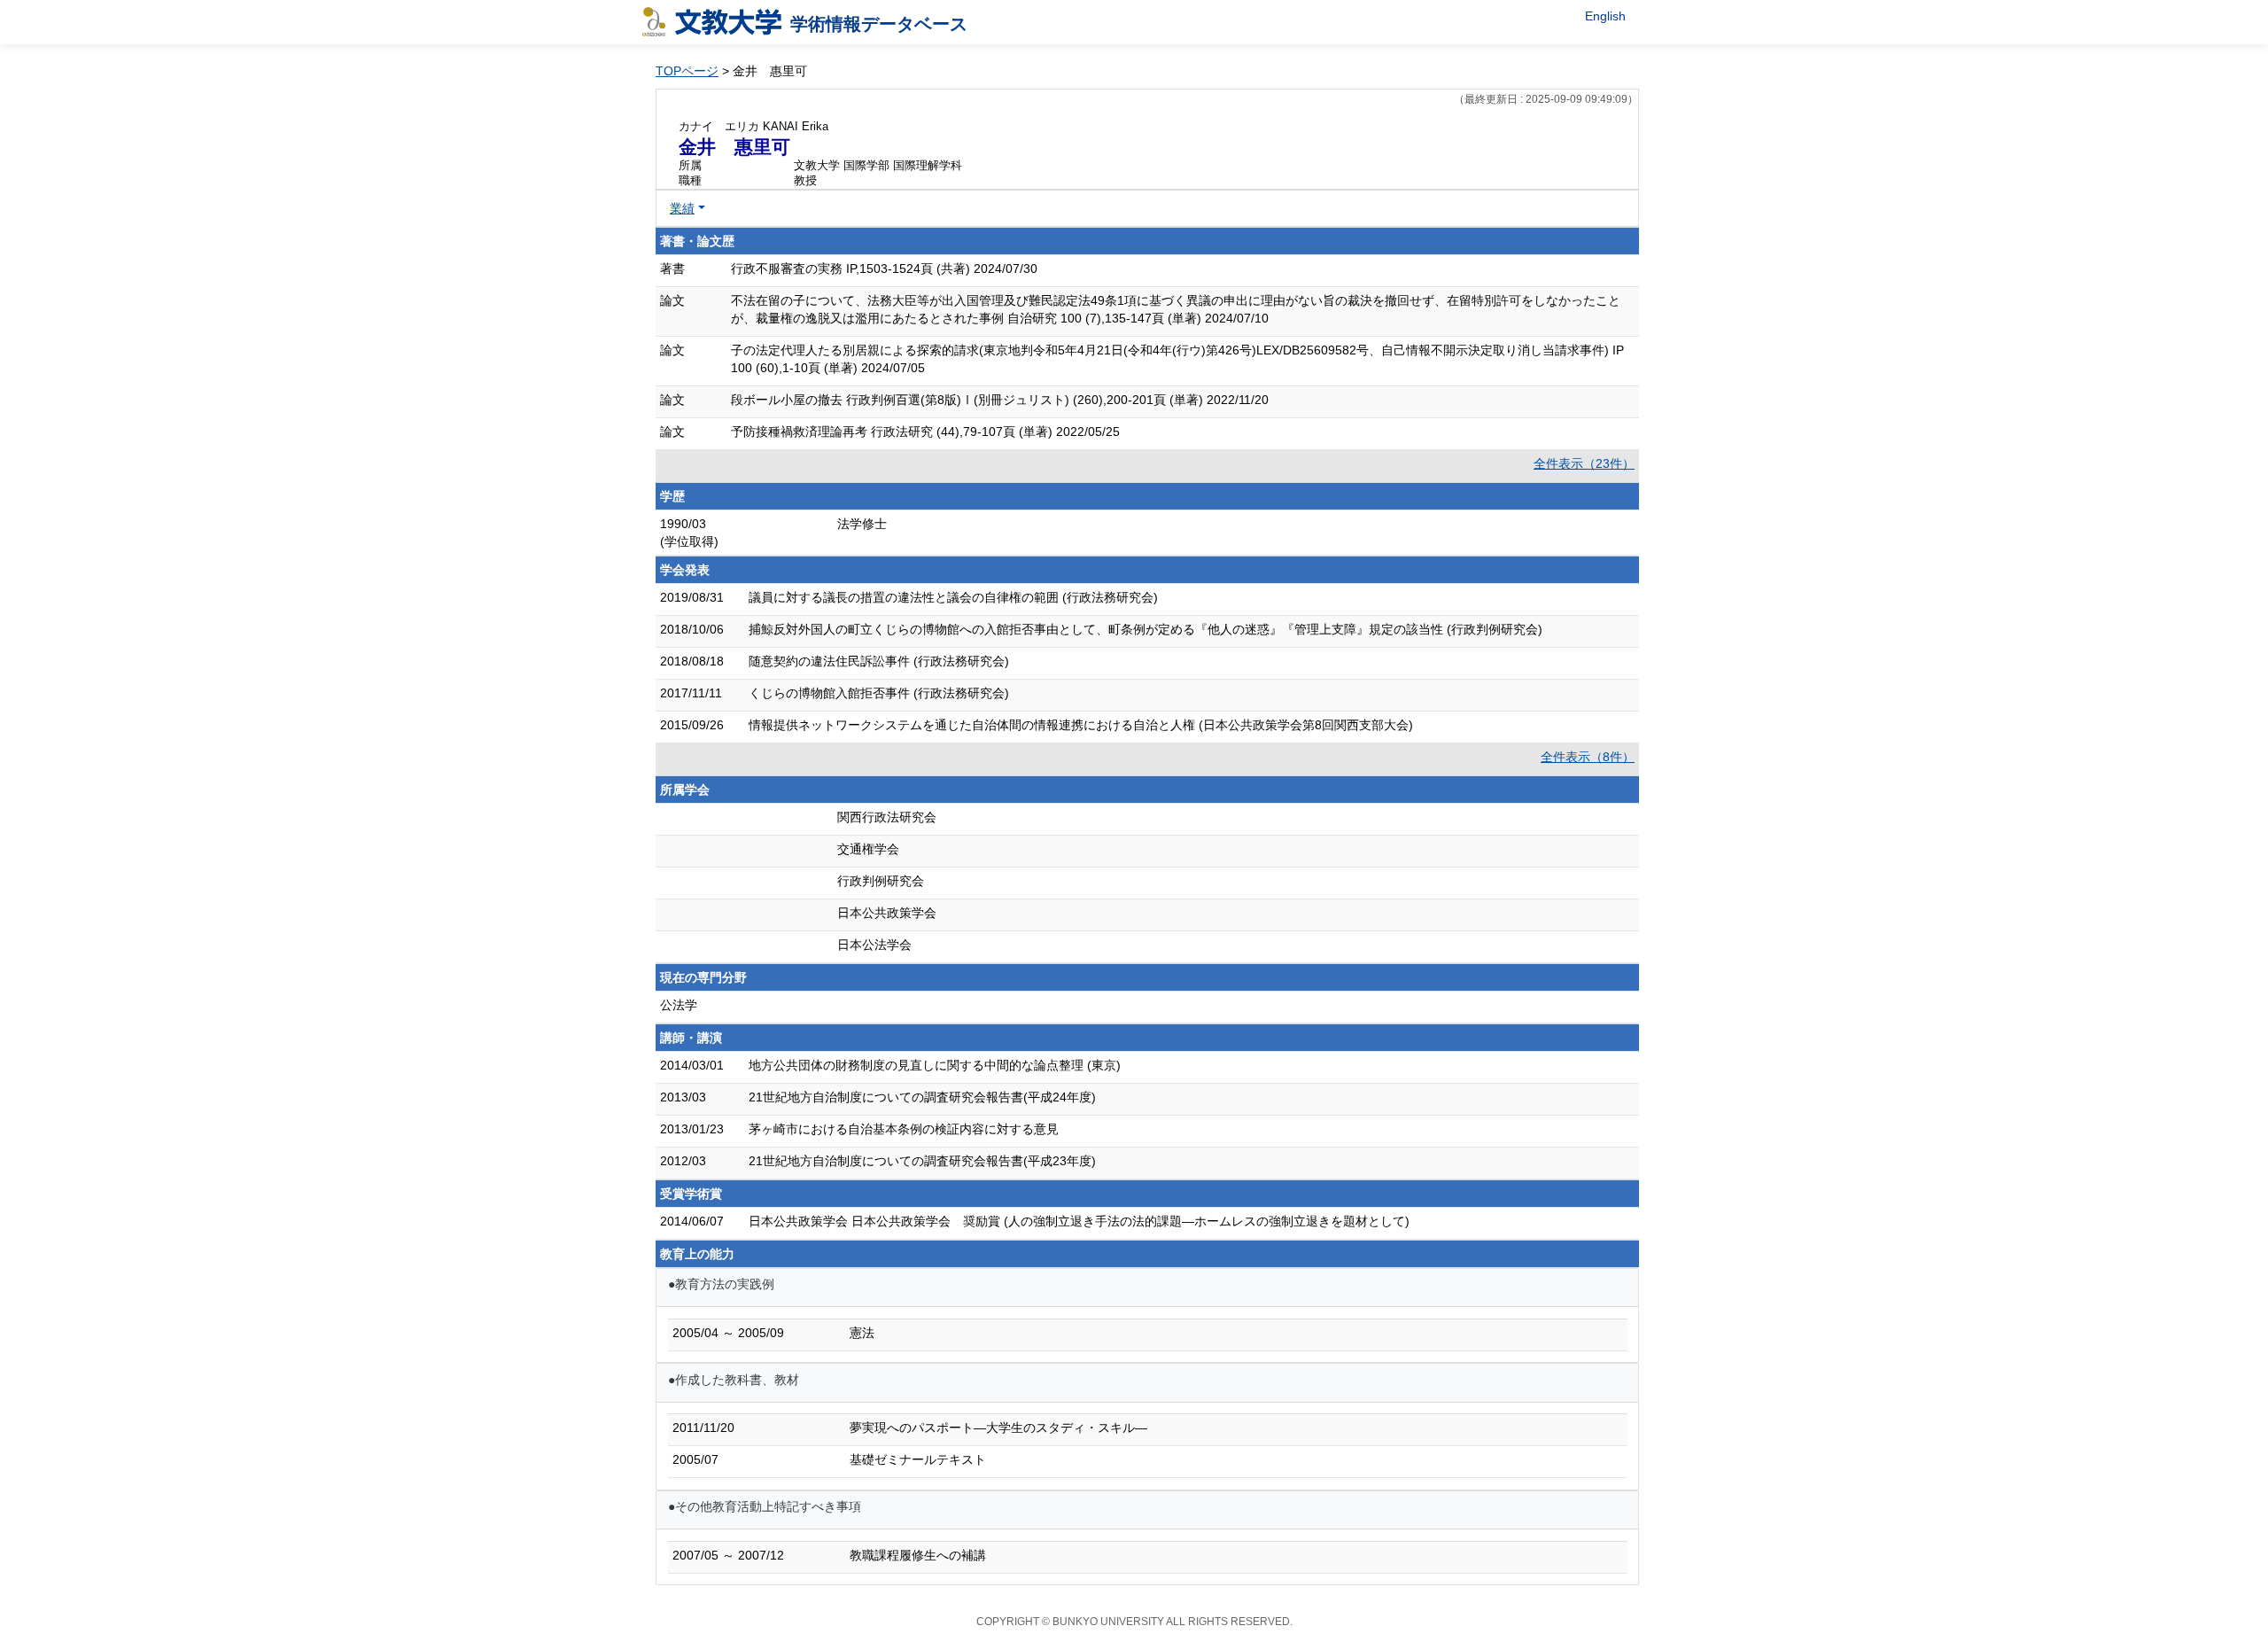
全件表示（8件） (1588, 757)
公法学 (679, 1005)
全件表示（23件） (1584, 463)
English (1605, 16)
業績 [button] (682, 208)
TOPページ (687, 71)
